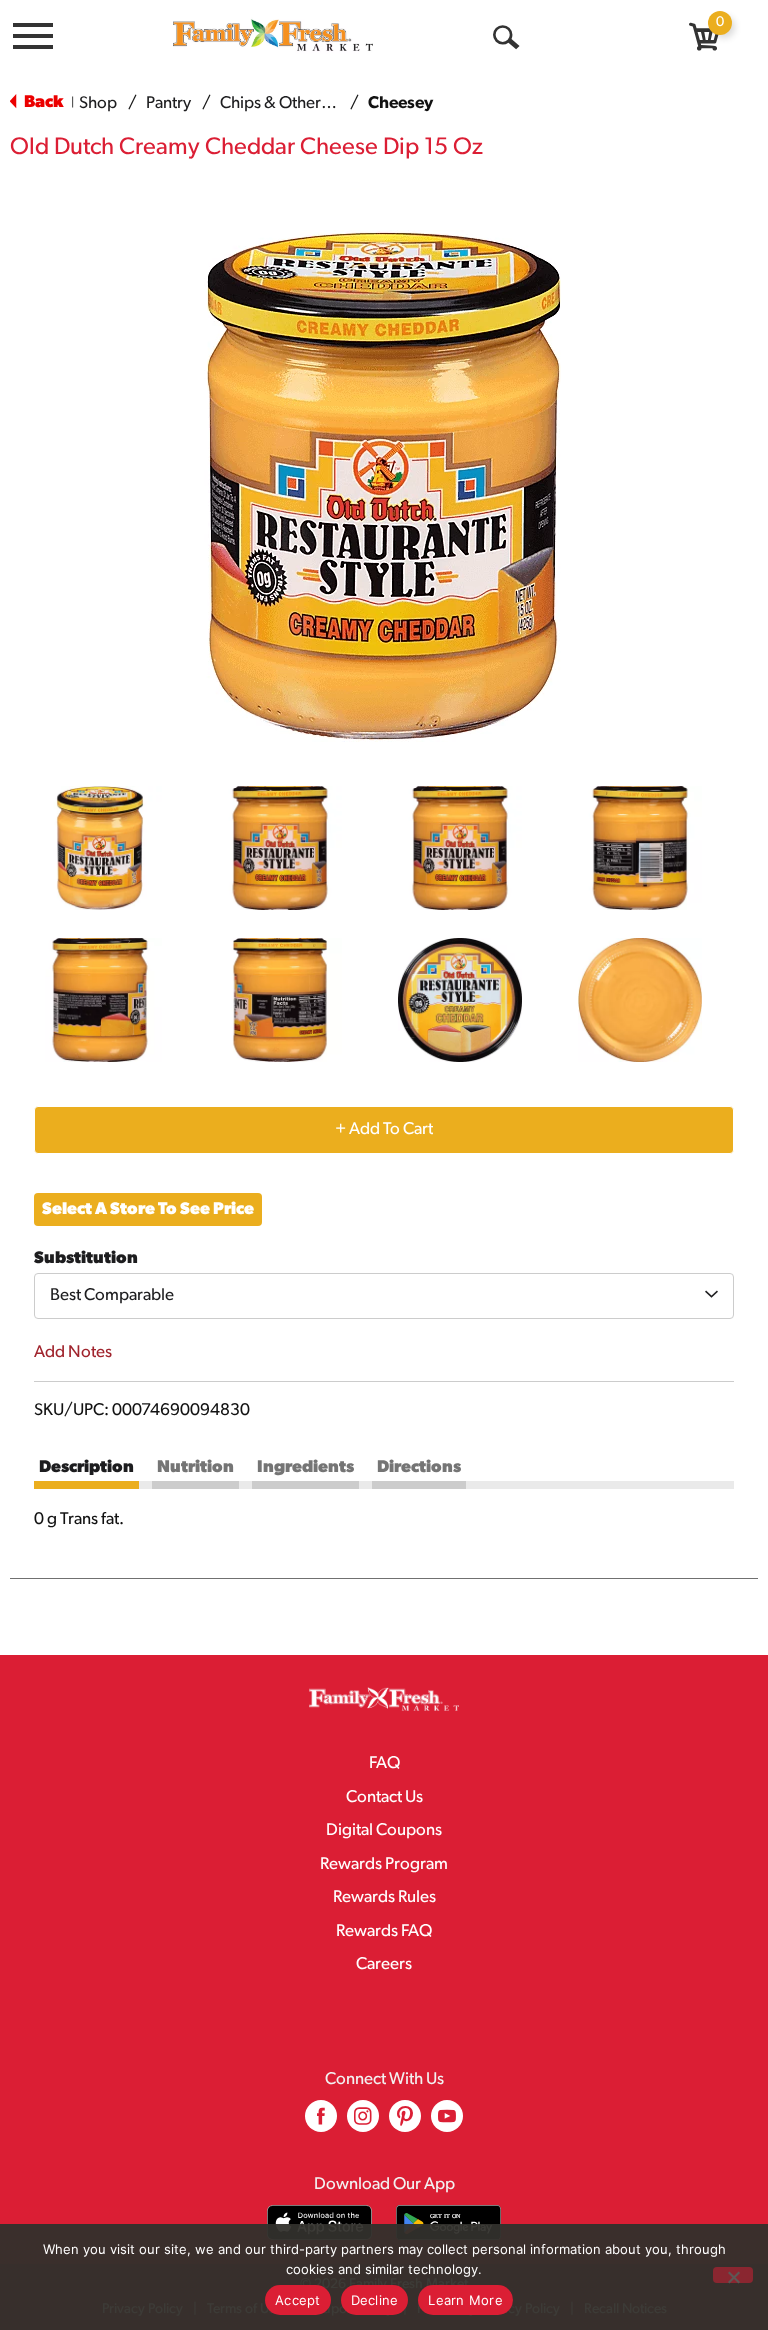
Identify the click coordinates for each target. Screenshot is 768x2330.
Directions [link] (419, 1467)
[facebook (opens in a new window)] (321, 2123)
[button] (100, 848)
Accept (298, 2300)
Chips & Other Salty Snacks (315, 103)
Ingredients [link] (305, 1467)
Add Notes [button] (73, 1352)
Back (42, 102)
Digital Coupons (384, 1830)
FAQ (384, 1763)
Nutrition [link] (195, 1467)
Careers (384, 1964)
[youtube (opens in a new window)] (447, 2123)
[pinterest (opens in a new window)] (405, 2123)
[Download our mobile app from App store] (319, 2222)
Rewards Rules (384, 1897)
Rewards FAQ (384, 1931)
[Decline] (733, 2275)
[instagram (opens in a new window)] (363, 2123)
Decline (375, 2300)
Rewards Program (384, 1864)
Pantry (168, 103)
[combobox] (384, 1296)
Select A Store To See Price (148, 1209)
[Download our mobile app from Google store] (448, 2222)
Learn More (465, 2300)
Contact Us (384, 1797)
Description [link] (86, 1467)
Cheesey (400, 103)
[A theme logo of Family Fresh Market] (273, 34)
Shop (98, 103)
